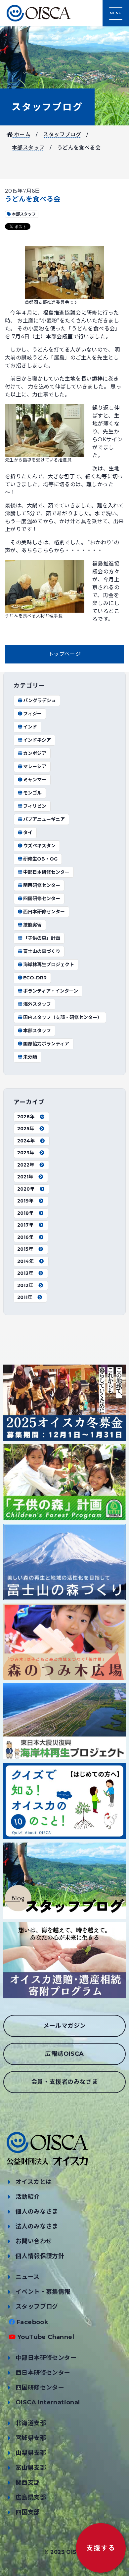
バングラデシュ (40, 700)
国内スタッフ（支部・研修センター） (63, 1017)
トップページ (64, 654)
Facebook (32, 2322)
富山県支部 (31, 2468)
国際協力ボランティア (46, 1044)
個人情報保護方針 (40, 2256)
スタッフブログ (47, 107)
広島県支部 (31, 2497)
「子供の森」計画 (42, 938)
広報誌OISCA (64, 2054)
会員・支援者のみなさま (64, 2082)
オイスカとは (34, 2182)
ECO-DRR (35, 978)
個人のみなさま (37, 2212)
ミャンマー (35, 780)
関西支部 (28, 2483)
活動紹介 (28, 2197)
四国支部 (28, 2512)
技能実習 (32, 925)
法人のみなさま (37, 2226)
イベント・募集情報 (43, 2292)
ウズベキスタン (39, 846)
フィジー (32, 714)
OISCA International (48, 2402)
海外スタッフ (37, 1004)
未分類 (30, 1057)
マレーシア (35, 766)
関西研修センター (42, 885)
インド (30, 727)
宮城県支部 (31, 2438)
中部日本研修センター (46, 872)
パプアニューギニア (44, 819)
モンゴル (32, 793)
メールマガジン (65, 2026)
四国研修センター (42, 898)
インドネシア (37, 740)
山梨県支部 (31, 2453)
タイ (28, 832)
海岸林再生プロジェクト (49, 965)
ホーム (21, 135)
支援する (101, 2548)
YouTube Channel (46, 2337)
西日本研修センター (44, 912)
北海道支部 (31, 2423)
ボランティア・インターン (51, 991)
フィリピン (35, 806)
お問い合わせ (34, 2241)
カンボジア (35, 753)
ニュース (28, 2277)
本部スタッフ (28, 148)
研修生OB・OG (40, 859)
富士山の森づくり (42, 951)
